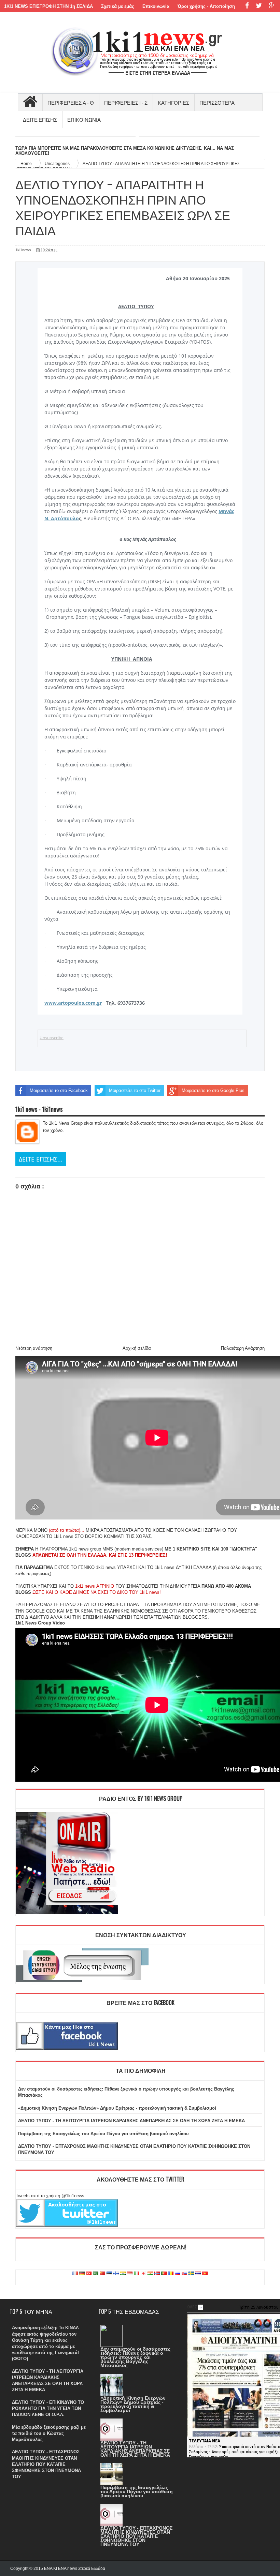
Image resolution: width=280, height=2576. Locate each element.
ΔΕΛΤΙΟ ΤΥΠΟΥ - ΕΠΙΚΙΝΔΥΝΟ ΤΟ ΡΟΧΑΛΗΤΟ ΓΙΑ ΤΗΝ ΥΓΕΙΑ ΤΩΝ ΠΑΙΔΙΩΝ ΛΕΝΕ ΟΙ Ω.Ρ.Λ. (48, 2408)
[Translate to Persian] (150, 2274)
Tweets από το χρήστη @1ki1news (50, 2196)
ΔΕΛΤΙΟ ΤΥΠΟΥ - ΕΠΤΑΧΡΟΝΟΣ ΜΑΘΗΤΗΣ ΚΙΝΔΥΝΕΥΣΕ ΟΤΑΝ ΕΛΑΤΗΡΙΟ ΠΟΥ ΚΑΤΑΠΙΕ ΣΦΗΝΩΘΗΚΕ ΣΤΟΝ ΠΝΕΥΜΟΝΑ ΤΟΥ (46, 2464)
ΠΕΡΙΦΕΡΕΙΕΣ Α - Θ (71, 102)
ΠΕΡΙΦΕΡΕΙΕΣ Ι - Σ (126, 102)
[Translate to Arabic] (96, 2274)
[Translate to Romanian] (171, 2274)
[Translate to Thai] (198, 2274)
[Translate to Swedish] (191, 2274)
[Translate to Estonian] (109, 2274)
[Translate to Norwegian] (157, 2274)
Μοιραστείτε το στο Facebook (59, 1090)
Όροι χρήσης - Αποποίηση (206, 6)
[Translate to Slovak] (184, 2274)
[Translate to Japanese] (143, 2274)
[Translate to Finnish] (116, 2274)
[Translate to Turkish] (89, 2274)
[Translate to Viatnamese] (205, 2274)
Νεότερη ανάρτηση (34, 1348)
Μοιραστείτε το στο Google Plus (213, 1090)
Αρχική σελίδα (137, 1348)
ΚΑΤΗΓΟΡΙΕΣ (173, 102)
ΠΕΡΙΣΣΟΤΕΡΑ (217, 102)
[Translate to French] (75, 2274)
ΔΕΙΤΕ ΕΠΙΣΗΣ (40, 119)
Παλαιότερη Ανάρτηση (243, 1348)
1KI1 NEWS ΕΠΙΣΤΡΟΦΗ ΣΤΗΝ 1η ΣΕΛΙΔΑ (48, 6)
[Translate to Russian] (178, 2274)
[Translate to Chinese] (102, 2274)
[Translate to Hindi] (123, 2274)
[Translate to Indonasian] (130, 2274)
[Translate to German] (82, 2274)
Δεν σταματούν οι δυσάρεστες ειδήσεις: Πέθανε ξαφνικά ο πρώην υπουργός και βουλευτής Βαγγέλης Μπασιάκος (135, 2357)
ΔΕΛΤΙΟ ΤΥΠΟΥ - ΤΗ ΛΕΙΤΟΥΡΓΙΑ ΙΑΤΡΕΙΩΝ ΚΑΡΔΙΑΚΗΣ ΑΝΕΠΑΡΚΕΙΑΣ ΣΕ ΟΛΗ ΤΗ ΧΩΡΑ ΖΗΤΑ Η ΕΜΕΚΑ (131, 2121)
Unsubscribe (52, 1038)
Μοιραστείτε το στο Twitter (135, 1090)
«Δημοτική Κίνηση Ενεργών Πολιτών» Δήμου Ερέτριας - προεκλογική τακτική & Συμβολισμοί (117, 2108)
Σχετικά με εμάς (118, 6)
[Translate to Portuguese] (164, 2274)
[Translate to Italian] (137, 2274)
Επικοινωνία (156, 6)
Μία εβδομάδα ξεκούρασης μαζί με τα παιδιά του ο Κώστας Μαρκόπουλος (49, 2433)
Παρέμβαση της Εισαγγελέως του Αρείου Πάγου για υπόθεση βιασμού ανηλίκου (103, 2134)
